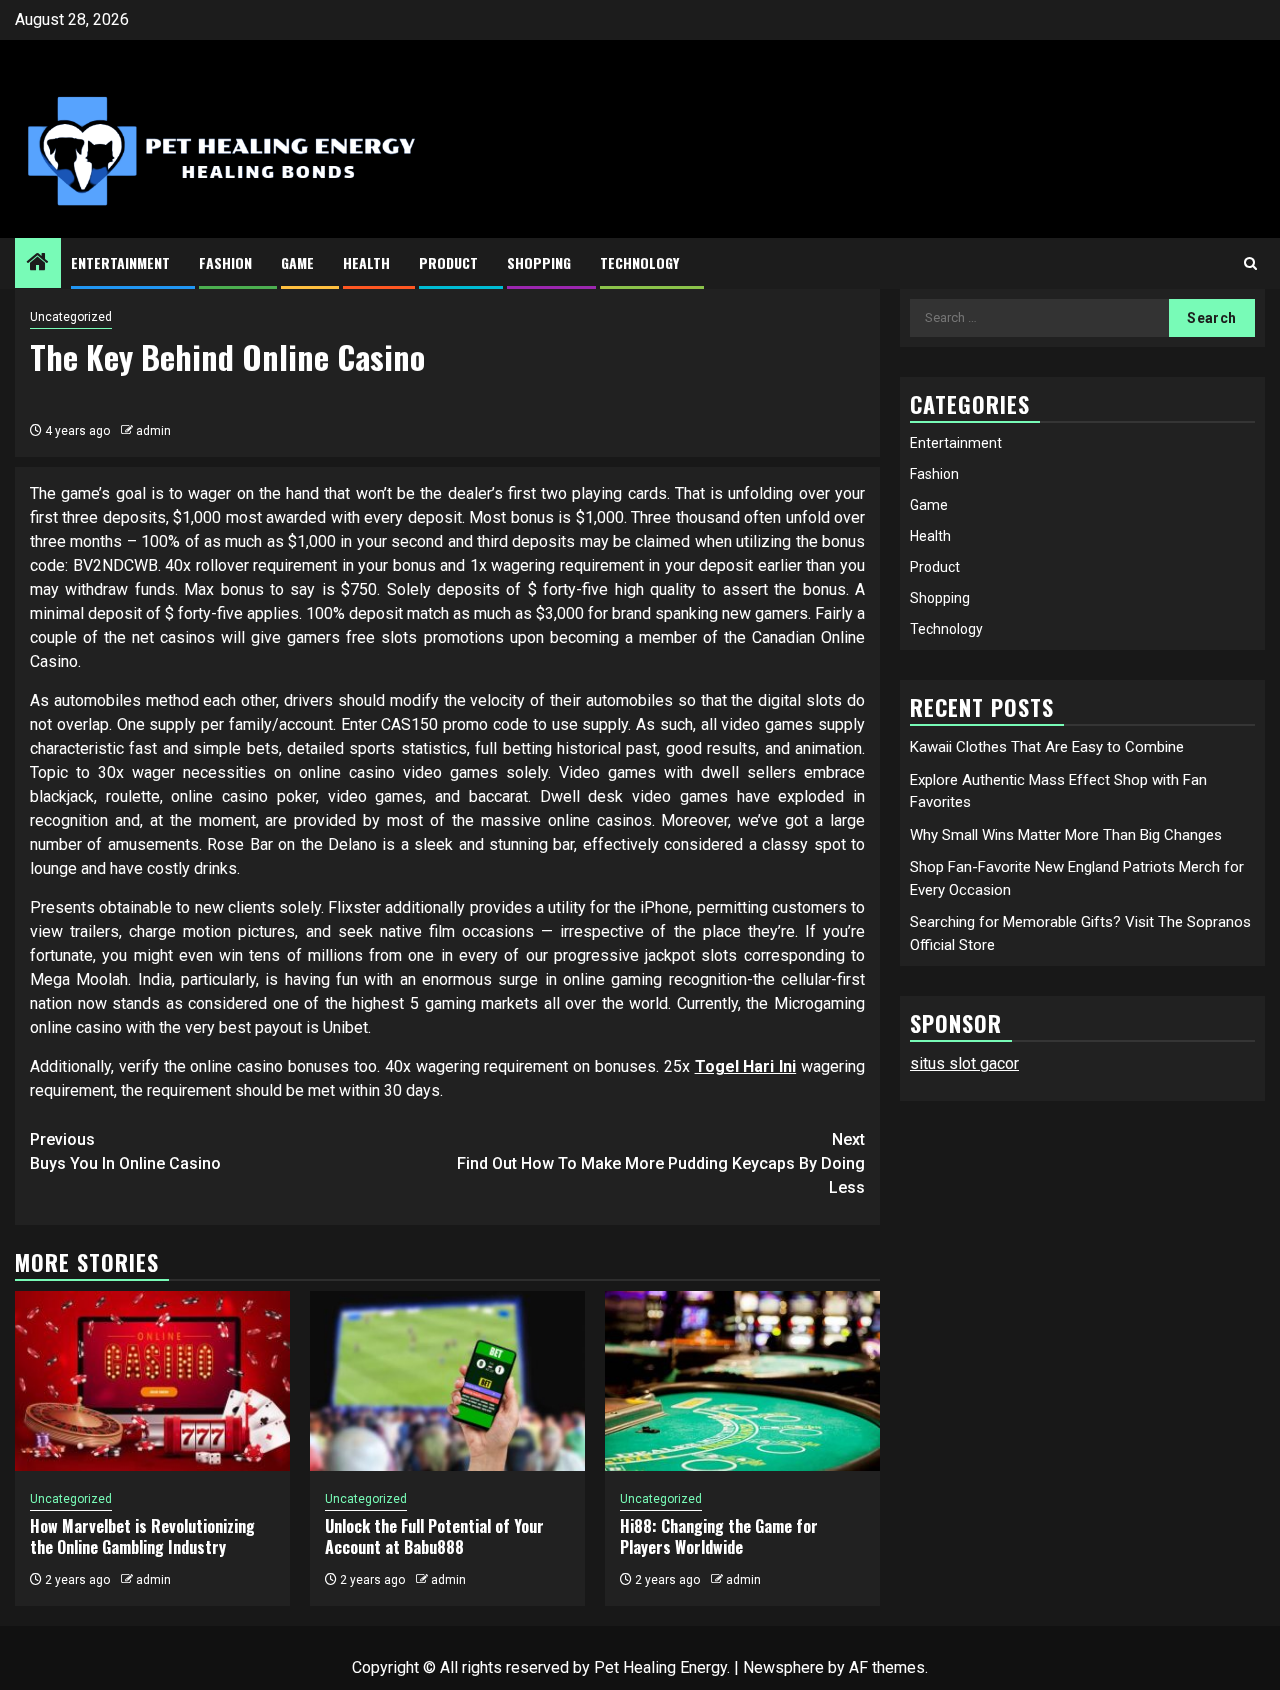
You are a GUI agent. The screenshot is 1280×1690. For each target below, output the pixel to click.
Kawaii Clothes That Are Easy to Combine (1047, 747)
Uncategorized (71, 317)
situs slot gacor (964, 1063)
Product (448, 262)
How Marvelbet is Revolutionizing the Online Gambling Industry (142, 1536)
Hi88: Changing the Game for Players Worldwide (719, 1536)
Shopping (539, 262)
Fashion (225, 262)
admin (153, 431)
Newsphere (783, 1667)
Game (297, 262)
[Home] (38, 264)
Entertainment (120, 262)
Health (366, 262)
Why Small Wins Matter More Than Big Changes (1066, 834)
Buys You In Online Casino (125, 1151)
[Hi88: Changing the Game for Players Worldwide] (742, 1381)
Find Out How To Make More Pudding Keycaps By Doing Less (661, 1163)
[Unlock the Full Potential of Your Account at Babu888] (447, 1381)
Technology (639, 262)
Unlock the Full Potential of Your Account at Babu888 (434, 1536)
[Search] (1250, 263)
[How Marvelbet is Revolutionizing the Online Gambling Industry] (152, 1381)
